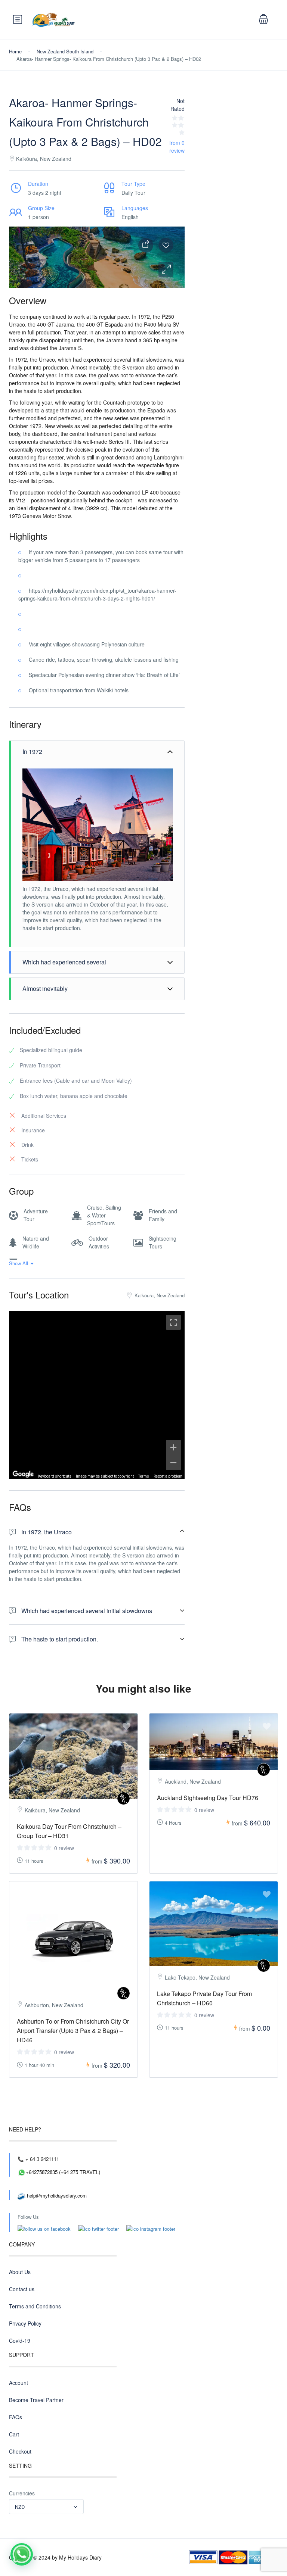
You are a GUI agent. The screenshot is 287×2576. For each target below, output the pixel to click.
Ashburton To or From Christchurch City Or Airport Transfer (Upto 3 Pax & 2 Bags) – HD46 (73, 2031)
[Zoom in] (173, 1447)
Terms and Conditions (35, 2306)
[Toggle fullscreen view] (173, 1322)
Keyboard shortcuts (55, 1476)
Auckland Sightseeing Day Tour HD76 (208, 1798)
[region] (97, 1395)
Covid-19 (20, 2340)
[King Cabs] (124, 1798)
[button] (166, 269)
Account (18, 2383)
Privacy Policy (25, 2323)
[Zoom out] (173, 1463)
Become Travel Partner (36, 2400)
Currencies (22, 2493)
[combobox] (46, 2507)
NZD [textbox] (20, 2507)
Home (15, 51)
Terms (144, 1476)
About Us (20, 2272)
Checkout (20, 2451)
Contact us (22, 2289)
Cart (14, 2434)
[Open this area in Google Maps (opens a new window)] (23, 1474)
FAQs (16, 2417)
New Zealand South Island (65, 51)
